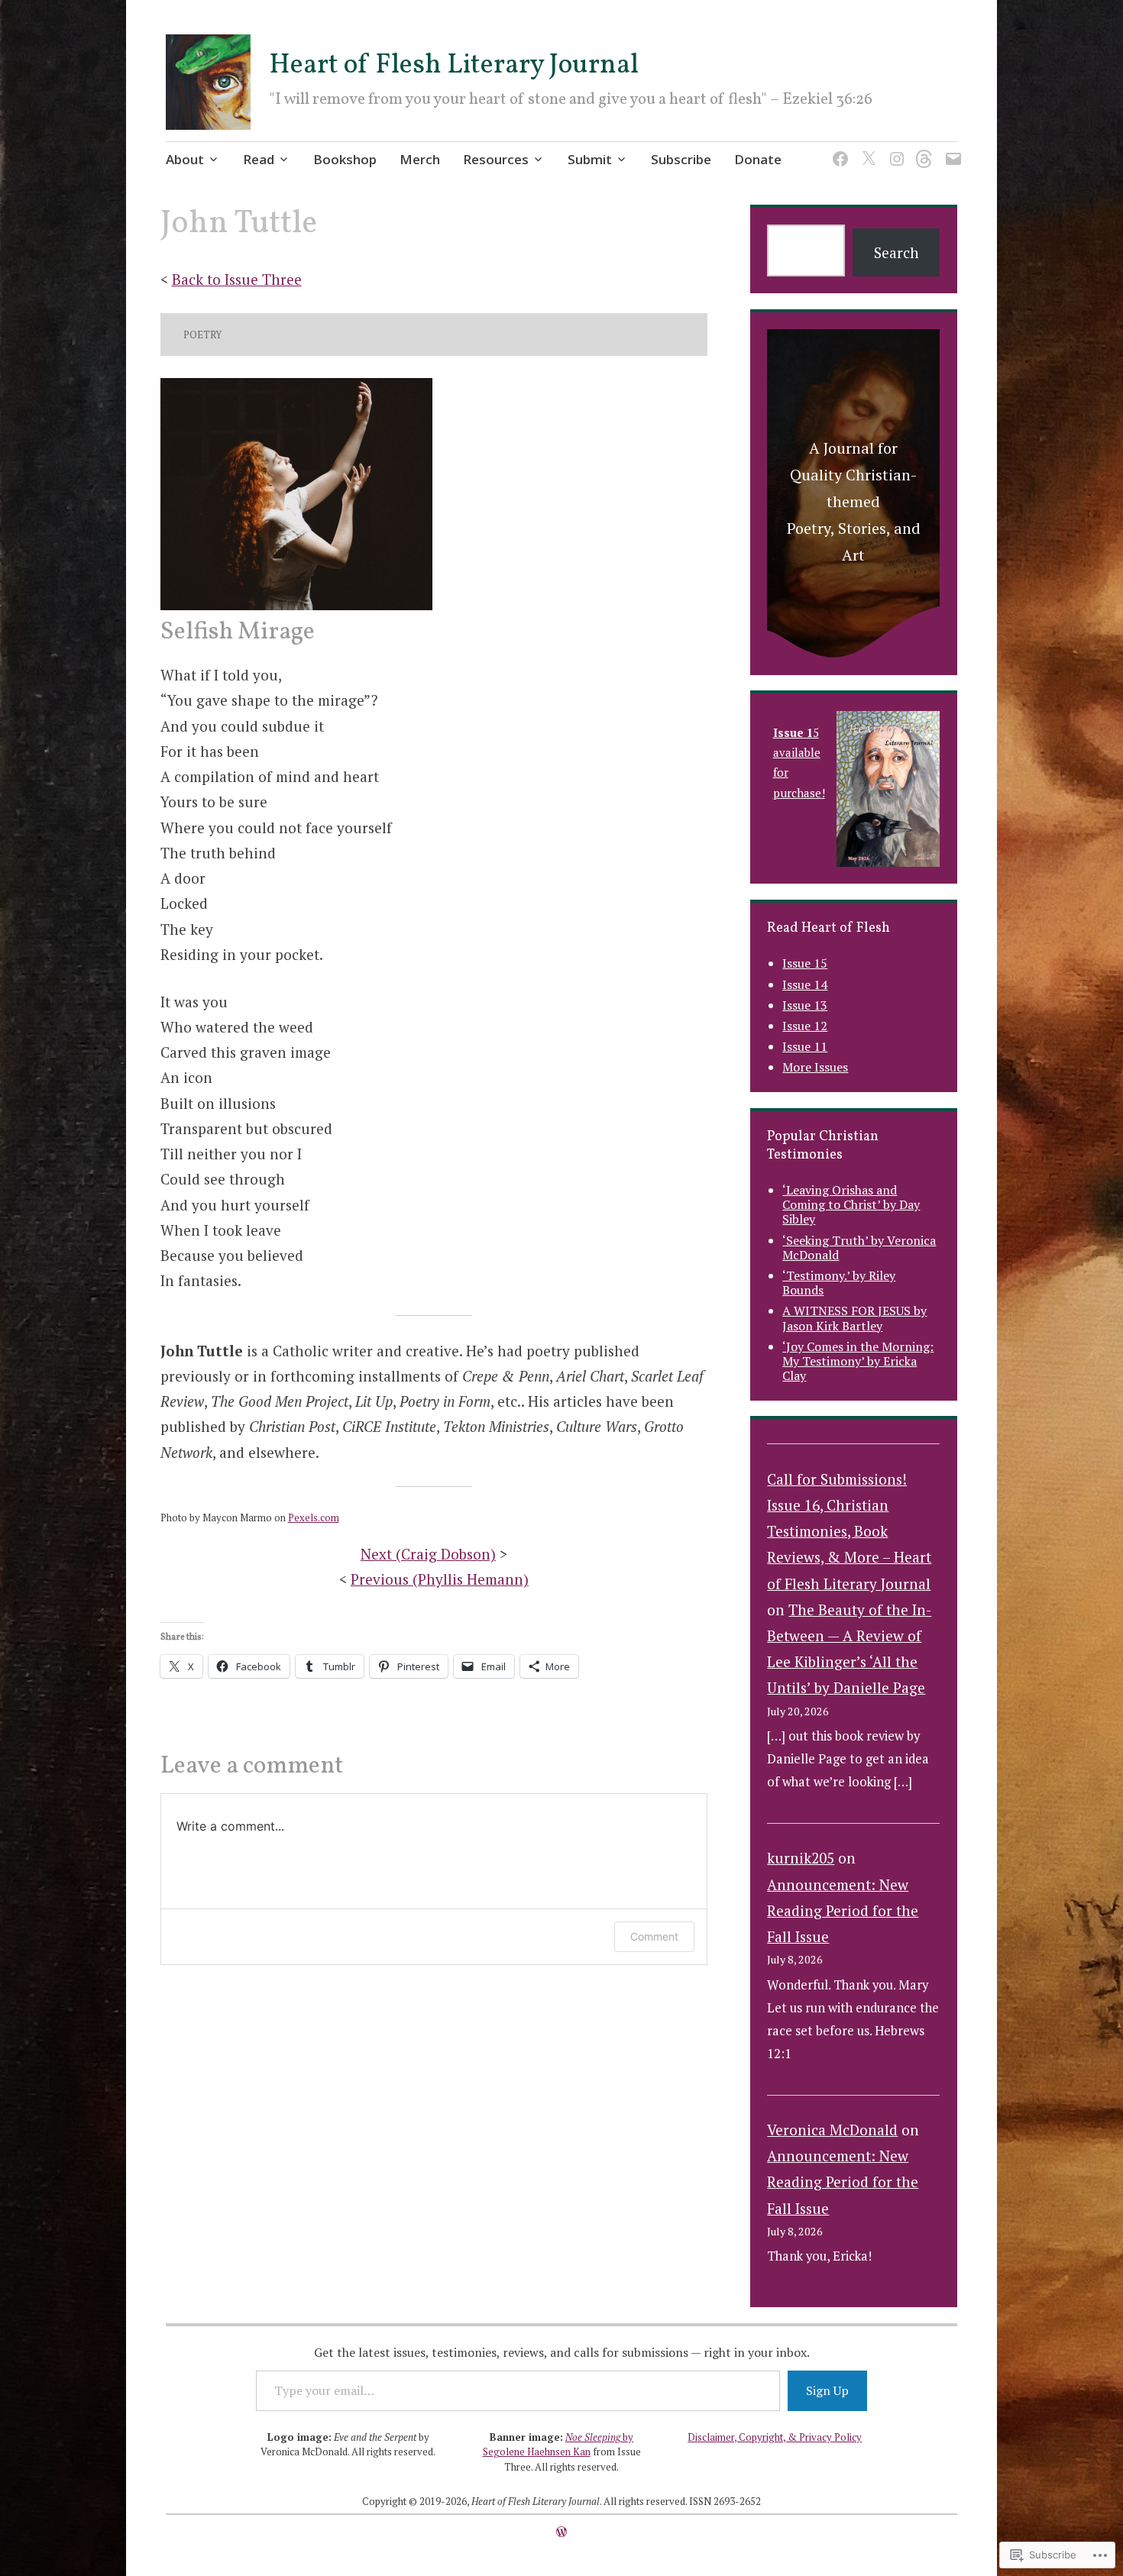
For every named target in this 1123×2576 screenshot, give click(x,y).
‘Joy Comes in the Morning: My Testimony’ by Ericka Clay (858, 1361)
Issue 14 (805, 984)
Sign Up (827, 2390)
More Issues (815, 1067)
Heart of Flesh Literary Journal (454, 66)
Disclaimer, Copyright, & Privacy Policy (775, 2437)
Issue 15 (805, 963)
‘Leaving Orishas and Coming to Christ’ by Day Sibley (851, 1204)
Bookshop (345, 159)
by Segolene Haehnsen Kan (558, 2445)
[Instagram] (894, 149)
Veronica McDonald (832, 2130)
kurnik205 (801, 1858)
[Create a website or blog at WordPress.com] (561, 2532)
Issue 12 (805, 1026)
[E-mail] (951, 149)
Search (896, 252)
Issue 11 (805, 1046)
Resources (496, 159)
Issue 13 (805, 1005)
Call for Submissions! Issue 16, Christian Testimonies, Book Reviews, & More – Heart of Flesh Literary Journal (849, 1531)
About (185, 159)
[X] (866, 149)
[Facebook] (838, 149)
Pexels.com (314, 1517)
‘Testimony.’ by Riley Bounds (839, 1283)
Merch (420, 159)
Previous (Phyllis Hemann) (440, 1579)
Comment (654, 1936)
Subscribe (681, 159)
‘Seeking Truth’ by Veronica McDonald (859, 1248)
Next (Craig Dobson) (428, 1554)
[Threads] (922, 149)
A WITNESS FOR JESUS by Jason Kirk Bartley (854, 1318)
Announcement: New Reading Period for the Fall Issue (843, 1910)
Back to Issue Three (237, 279)
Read (259, 159)
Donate (758, 159)
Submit (590, 159)
